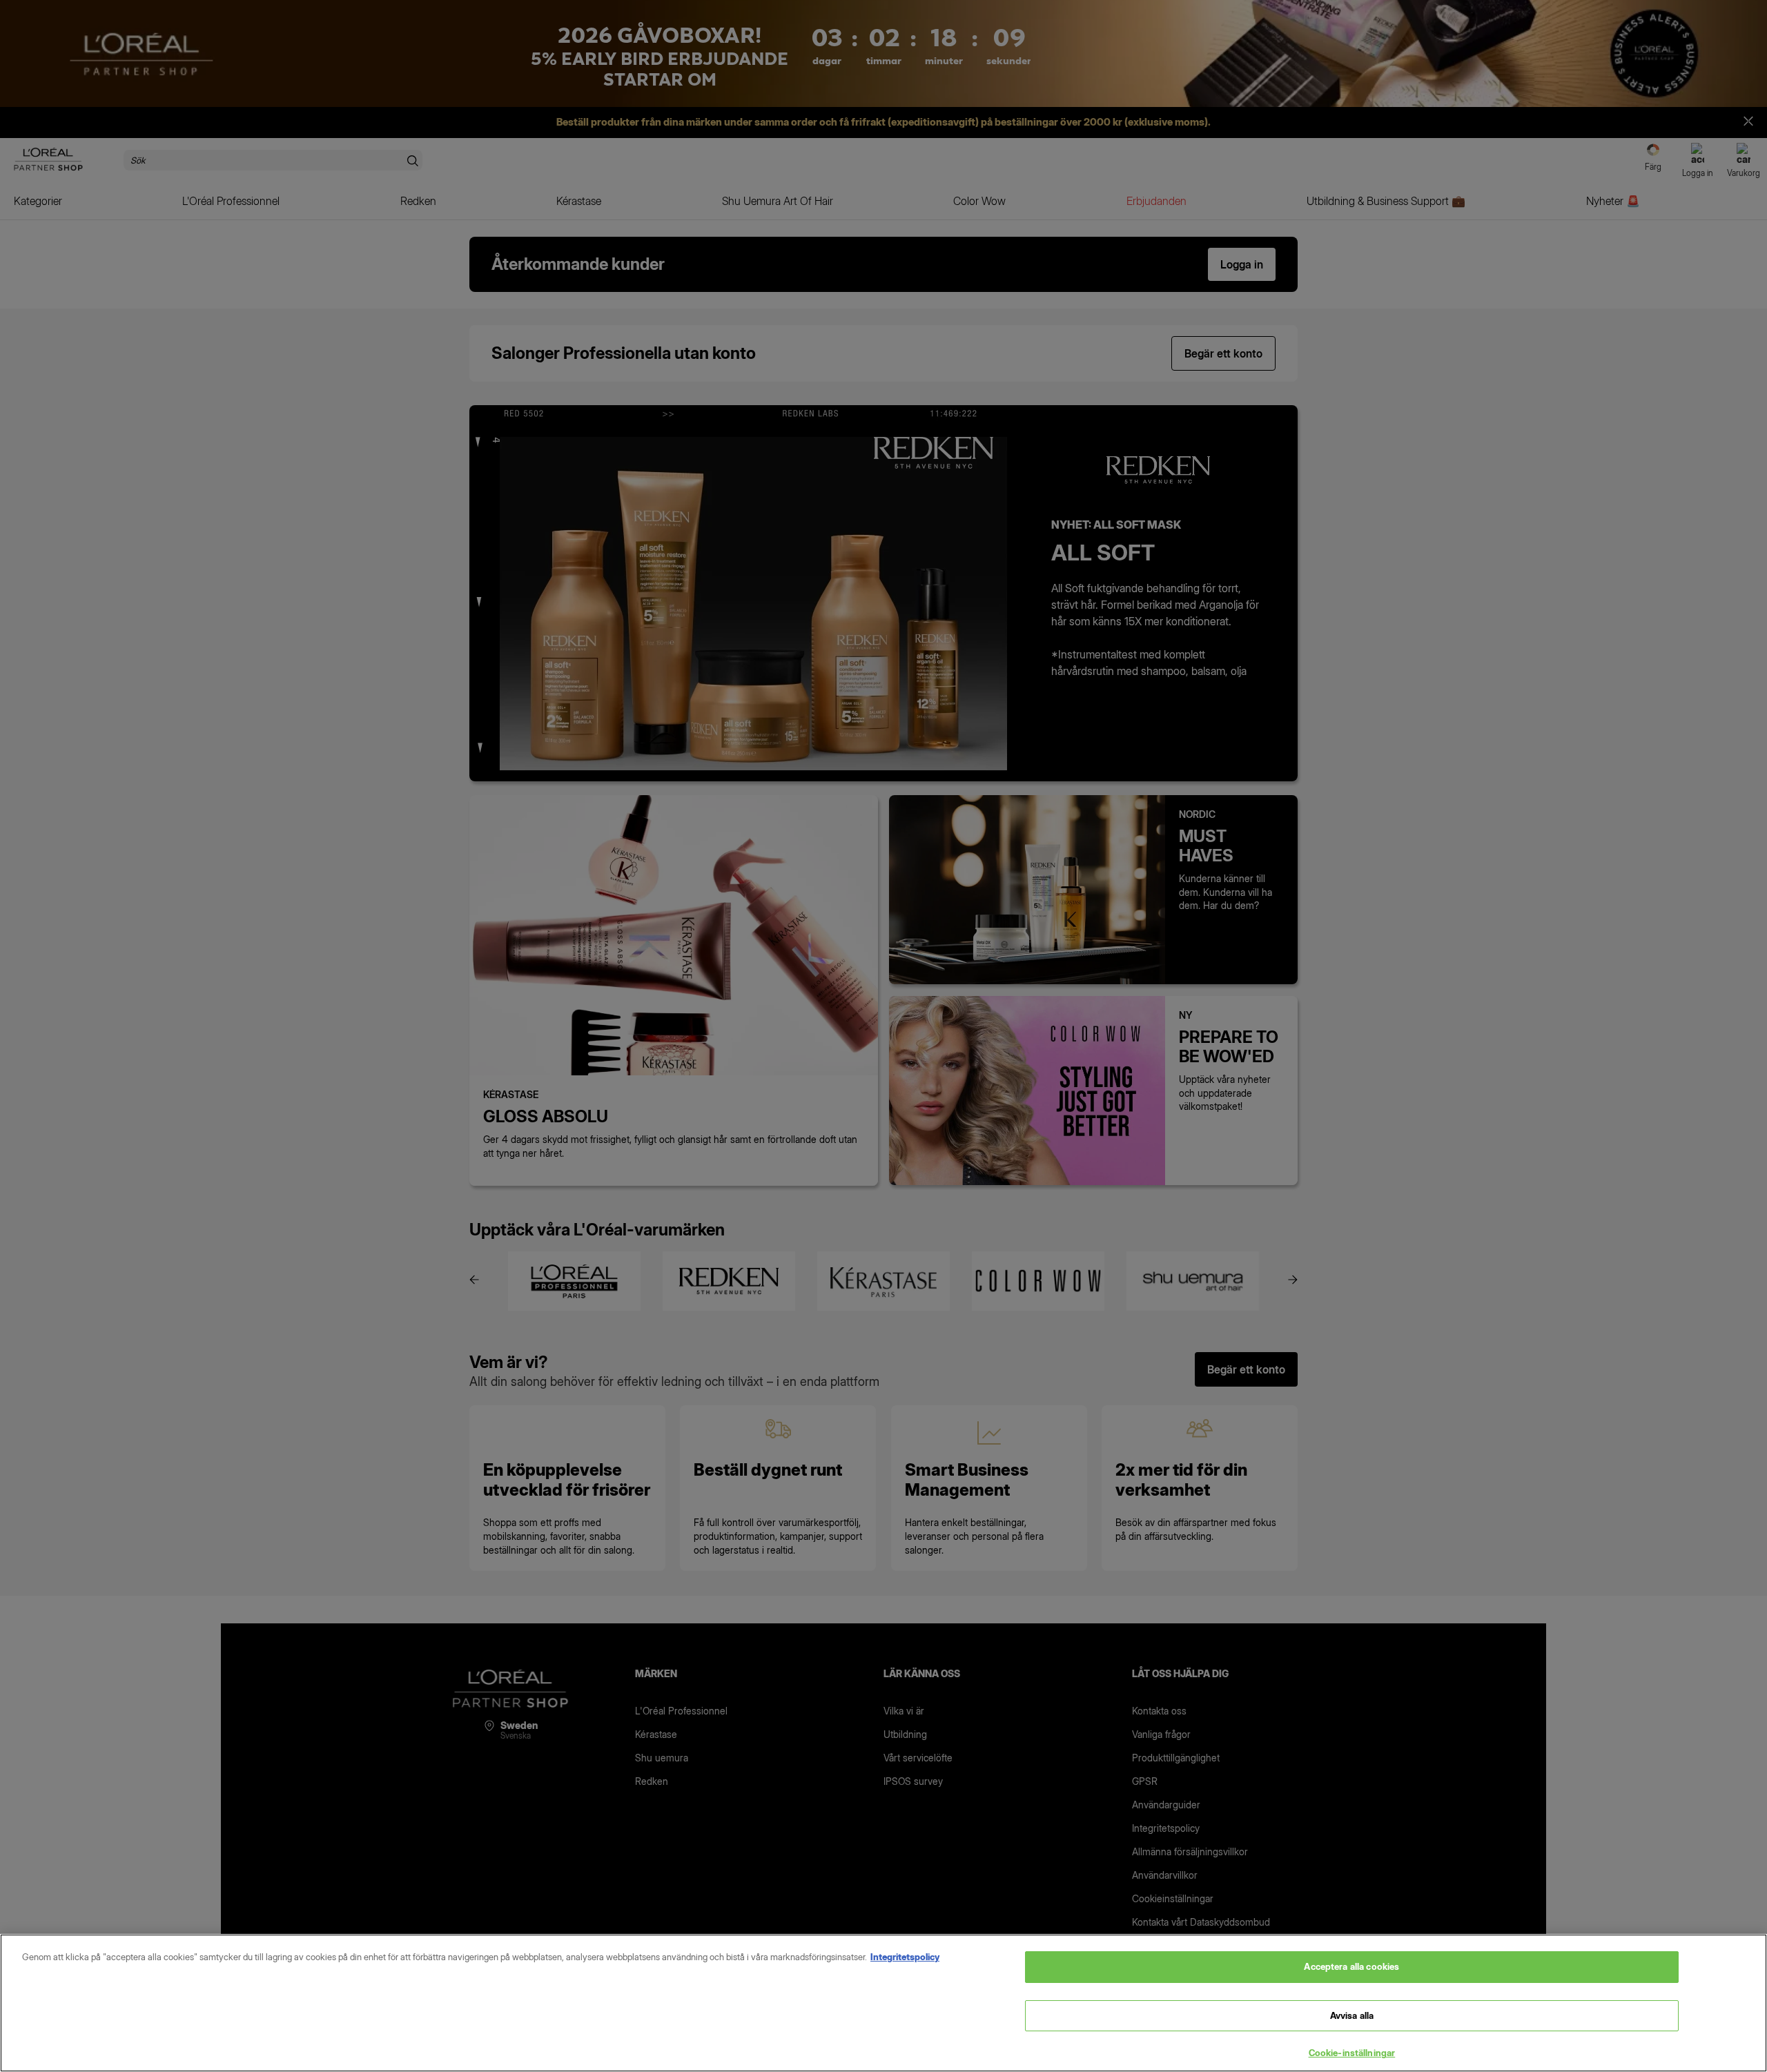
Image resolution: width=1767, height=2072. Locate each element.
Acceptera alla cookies (1351, 1966)
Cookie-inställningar (1352, 2053)
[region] (883, 2003)
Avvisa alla (1352, 2015)
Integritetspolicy (905, 1957)
